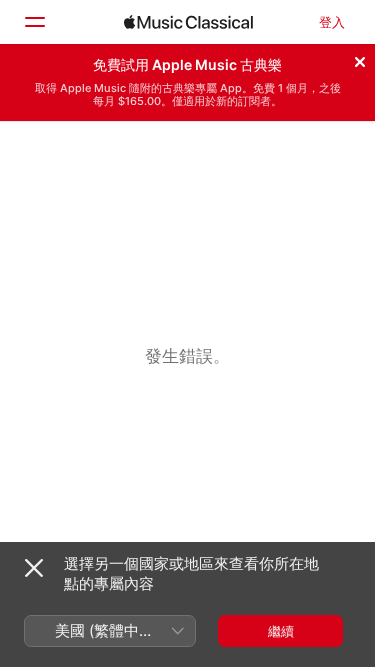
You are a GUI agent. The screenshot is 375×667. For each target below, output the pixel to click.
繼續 (281, 631)
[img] (188, 22)
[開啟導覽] (34, 22)
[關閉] (360, 59)
